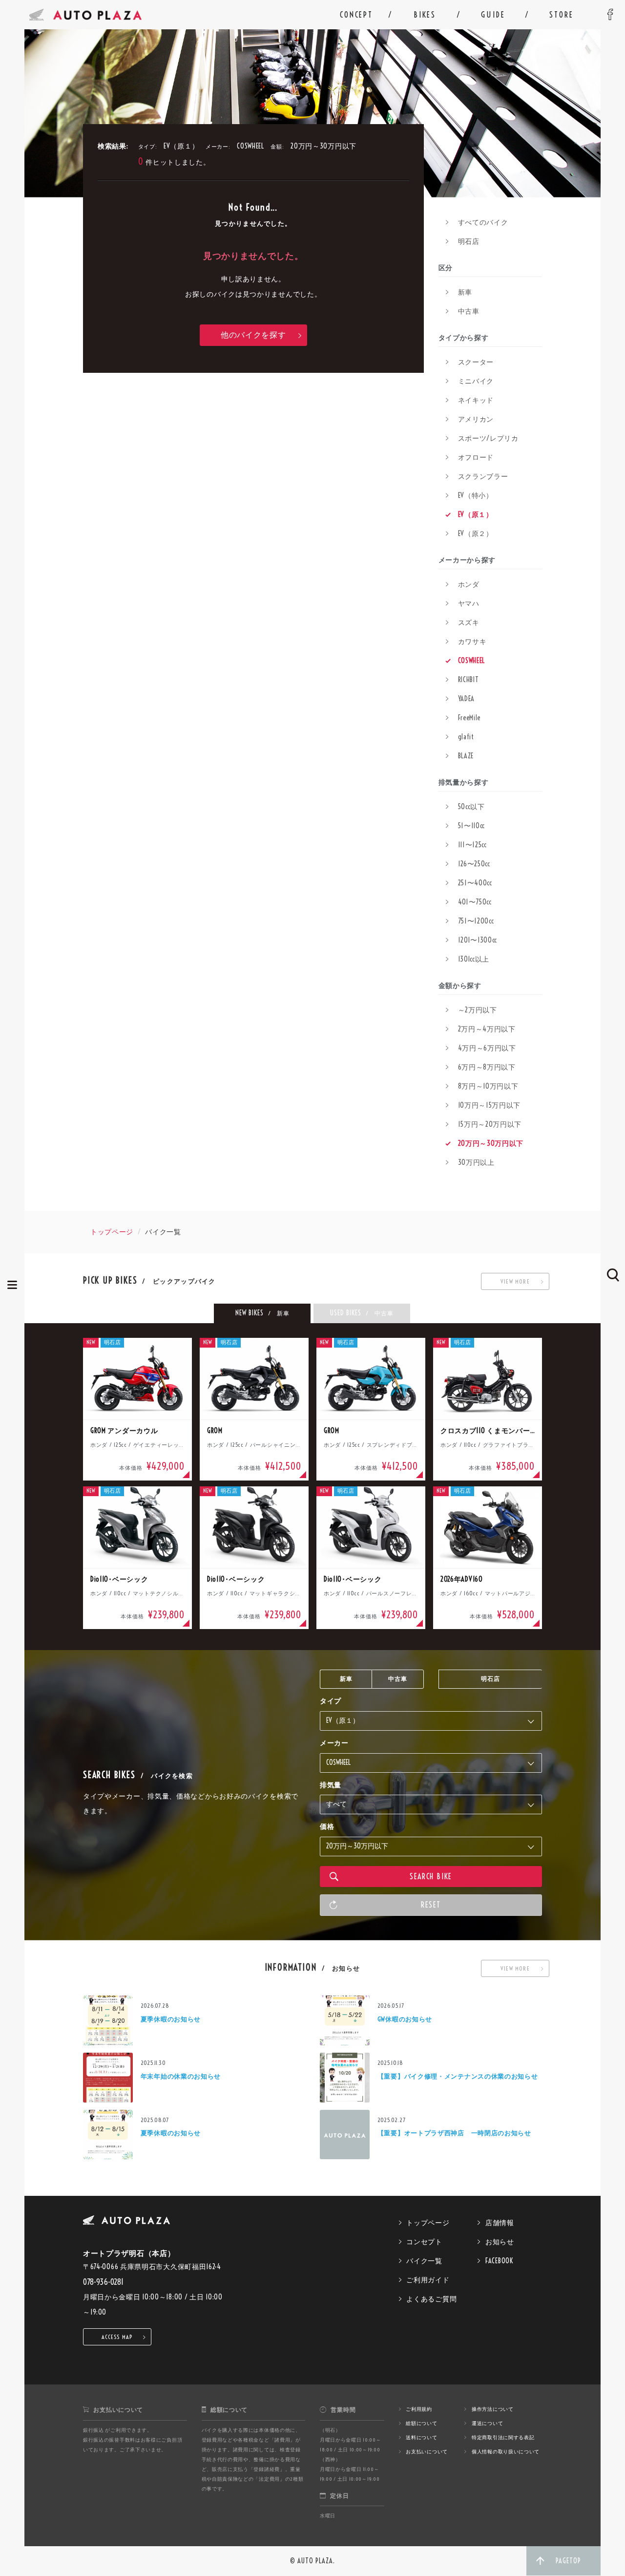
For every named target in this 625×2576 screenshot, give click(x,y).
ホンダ (469, 584)
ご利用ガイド (428, 2280)
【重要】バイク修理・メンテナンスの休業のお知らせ (458, 2076)
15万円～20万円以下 (490, 1124)
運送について (487, 2423)
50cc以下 (471, 807)
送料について (421, 2437)
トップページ (112, 1232)
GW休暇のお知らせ (405, 2019)
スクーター (476, 362)
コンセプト (424, 2242)
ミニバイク (476, 381)
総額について (421, 2423)
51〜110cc (472, 826)
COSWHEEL (472, 661)
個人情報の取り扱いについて (506, 2452)
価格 (327, 1826)
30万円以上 (476, 1162)
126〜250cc (474, 864)
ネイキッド (476, 400)
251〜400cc (475, 883)
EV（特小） (476, 495)
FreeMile (469, 718)
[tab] (262, 1313)
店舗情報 (500, 2223)
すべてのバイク (483, 222)
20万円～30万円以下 (491, 1143)
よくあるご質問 (431, 2299)
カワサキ (472, 642)
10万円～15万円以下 (490, 1105)
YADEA (467, 699)
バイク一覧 (424, 2261)
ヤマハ (469, 603)
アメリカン (476, 419)
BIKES (425, 15)
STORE (561, 15)
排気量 (331, 1785)
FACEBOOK (499, 2261)
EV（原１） (476, 515)
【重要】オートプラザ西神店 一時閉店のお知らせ (454, 2133)
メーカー (334, 1743)
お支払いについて (427, 2452)
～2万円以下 (478, 1010)
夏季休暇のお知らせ (171, 2019)
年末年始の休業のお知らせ (181, 2076)
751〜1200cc (476, 921)
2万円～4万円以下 (487, 1029)
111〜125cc (472, 845)
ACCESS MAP (117, 2337)
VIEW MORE (515, 1281)
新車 (465, 292)
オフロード (476, 457)
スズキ (469, 623)
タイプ (331, 1701)
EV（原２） (476, 534)
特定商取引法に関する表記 (503, 2437)
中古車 (469, 311)
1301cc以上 (474, 959)
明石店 (469, 241)
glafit (466, 737)
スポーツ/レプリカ (488, 438)
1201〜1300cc (478, 940)
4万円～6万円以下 (487, 1048)
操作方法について (493, 2409)
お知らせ (500, 2242)
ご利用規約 (419, 2409)
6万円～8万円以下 (487, 1067)
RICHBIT (469, 680)
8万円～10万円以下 (488, 1086)
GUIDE (493, 15)
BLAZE (466, 756)
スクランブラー (483, 476)
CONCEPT (356, 15)
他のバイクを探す (253, 335)
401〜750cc (475, 902)
